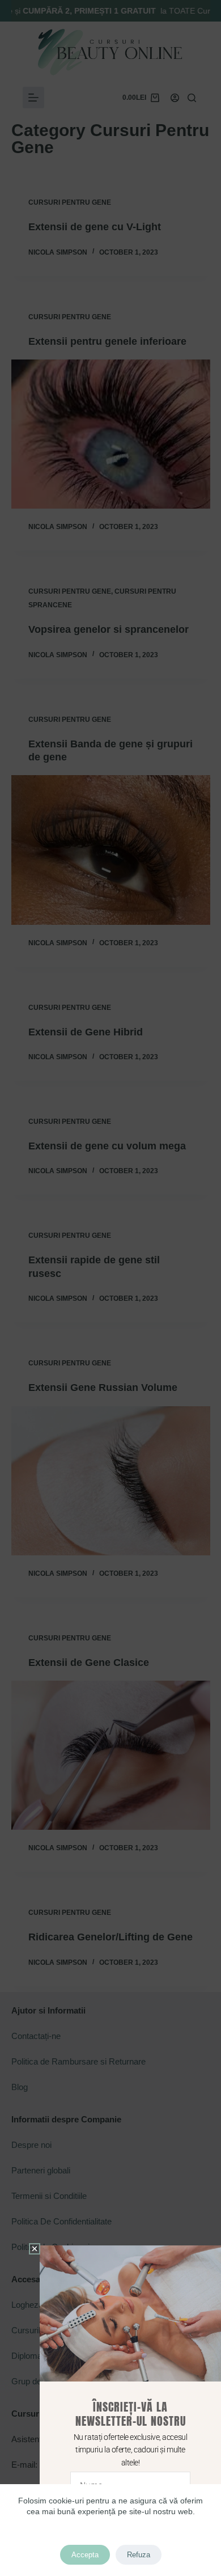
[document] (110, 1288)
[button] (35, 2249)
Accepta (85, 2555)
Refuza (139, 2555)
